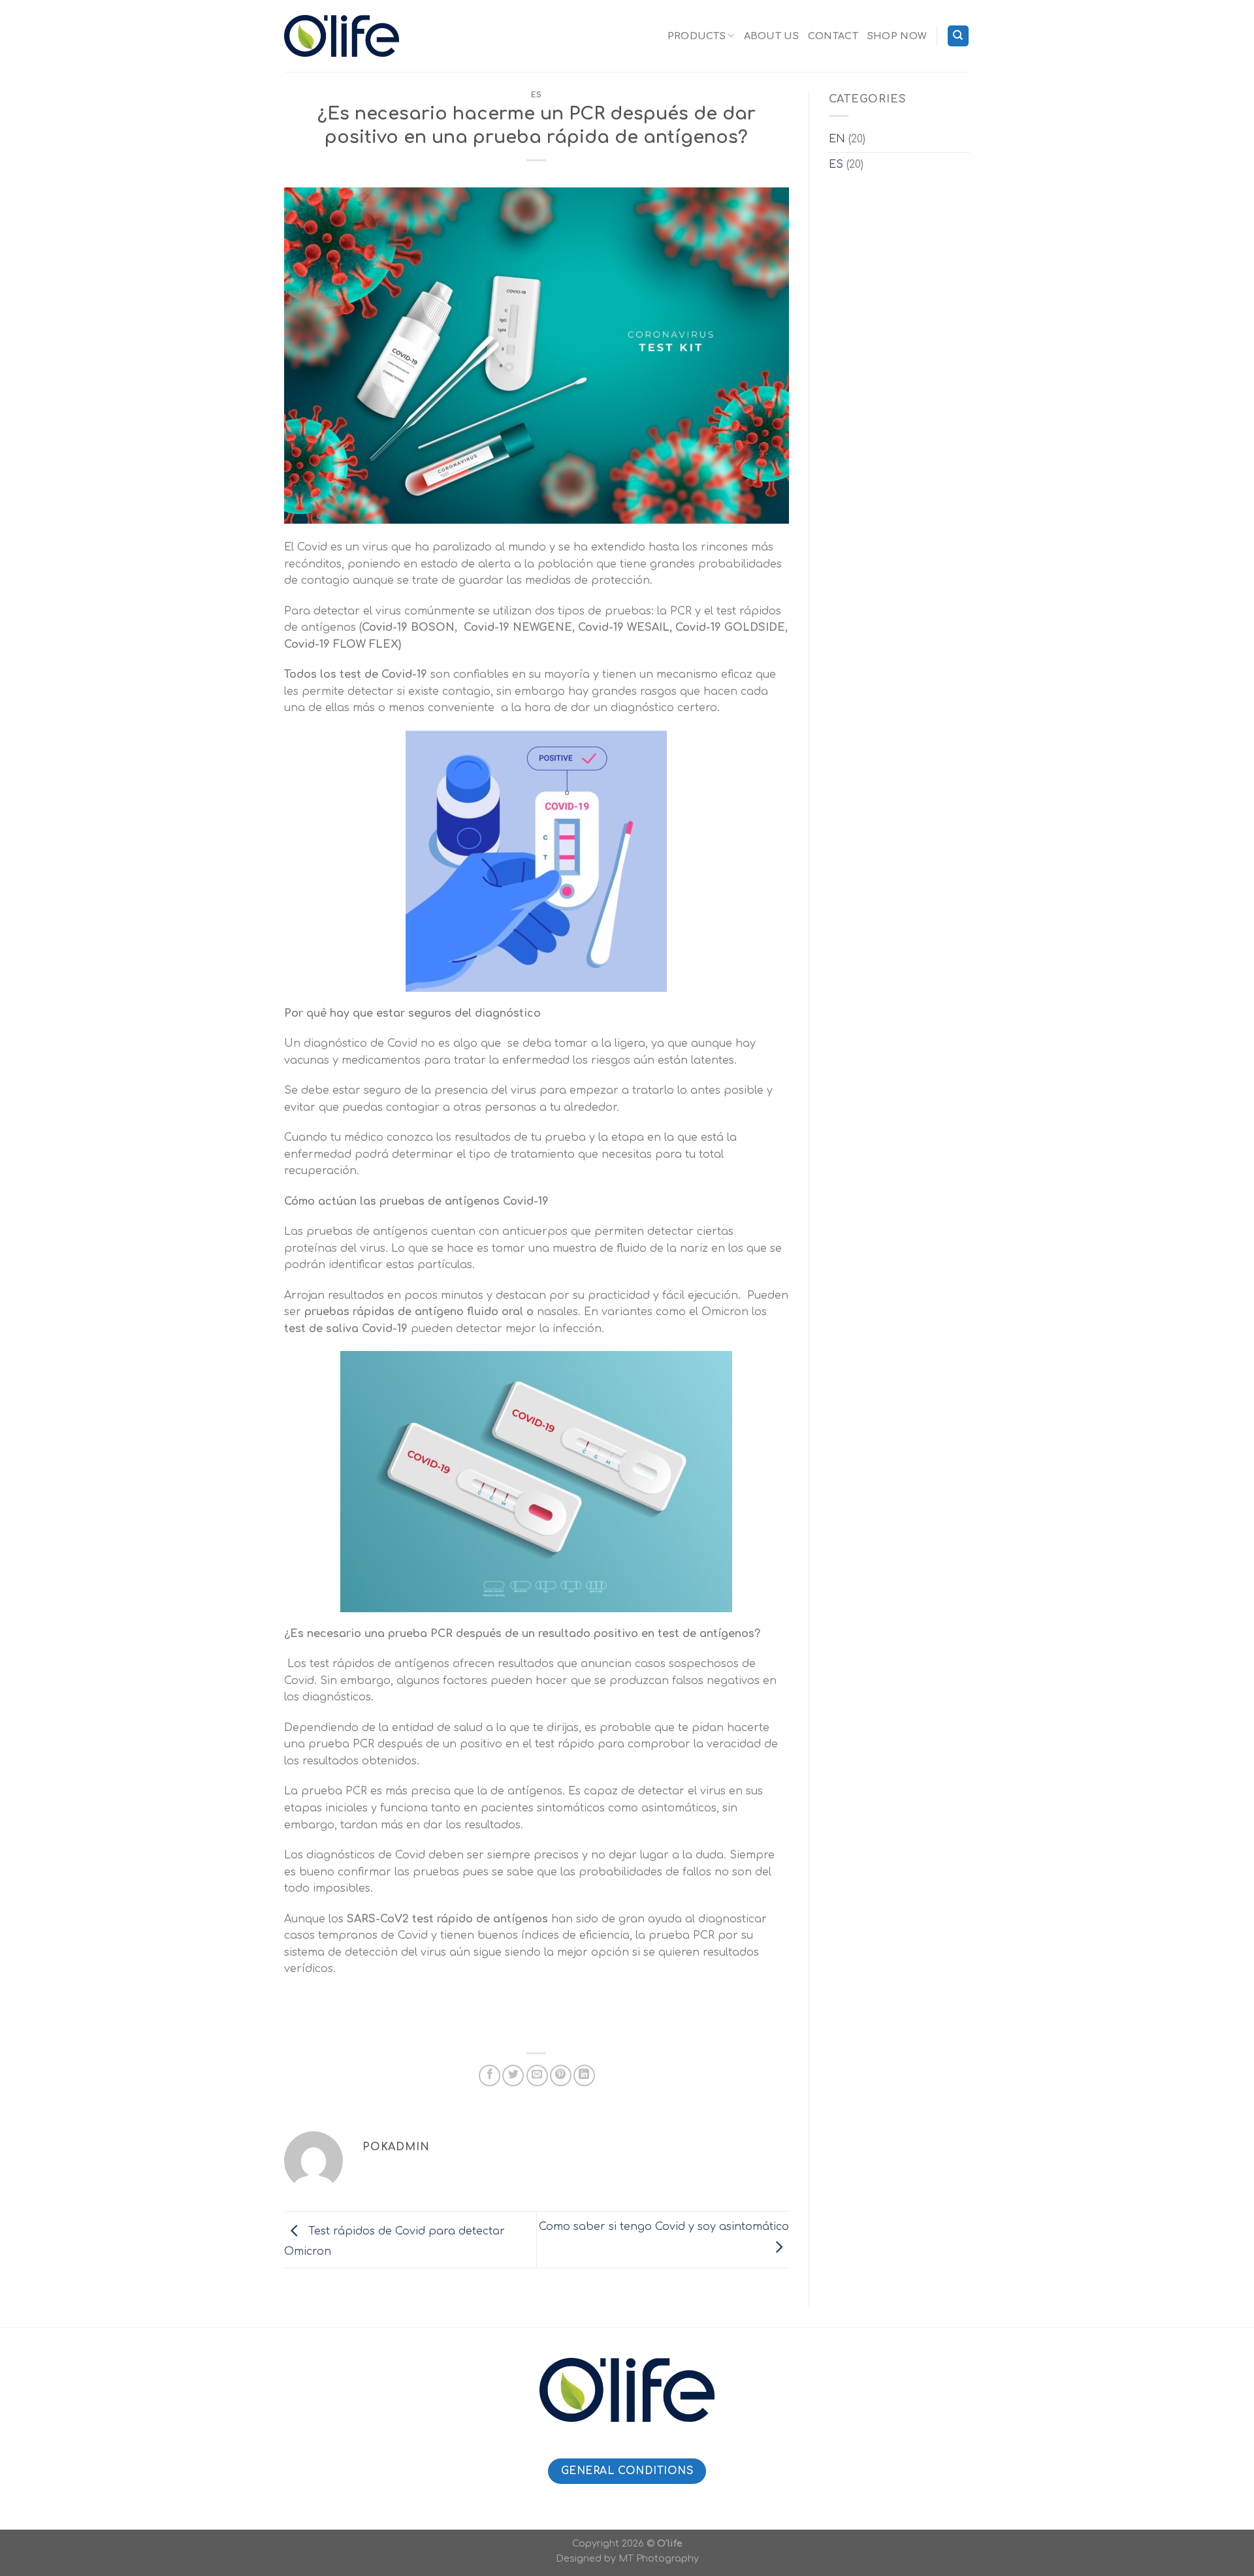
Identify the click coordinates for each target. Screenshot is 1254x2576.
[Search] (958, 36)
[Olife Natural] (342, 36)
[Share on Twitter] (513, 2075)
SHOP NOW (897, 36)
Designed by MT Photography (627, 2558)
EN (837, 139)
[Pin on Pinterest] (561, 2075)
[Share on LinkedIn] (584, 2075)
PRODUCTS (697, 36)
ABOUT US (771, 36)
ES (537, 95)
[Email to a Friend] (537, 2075)
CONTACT (833, 36)
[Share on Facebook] (490, 2075)
